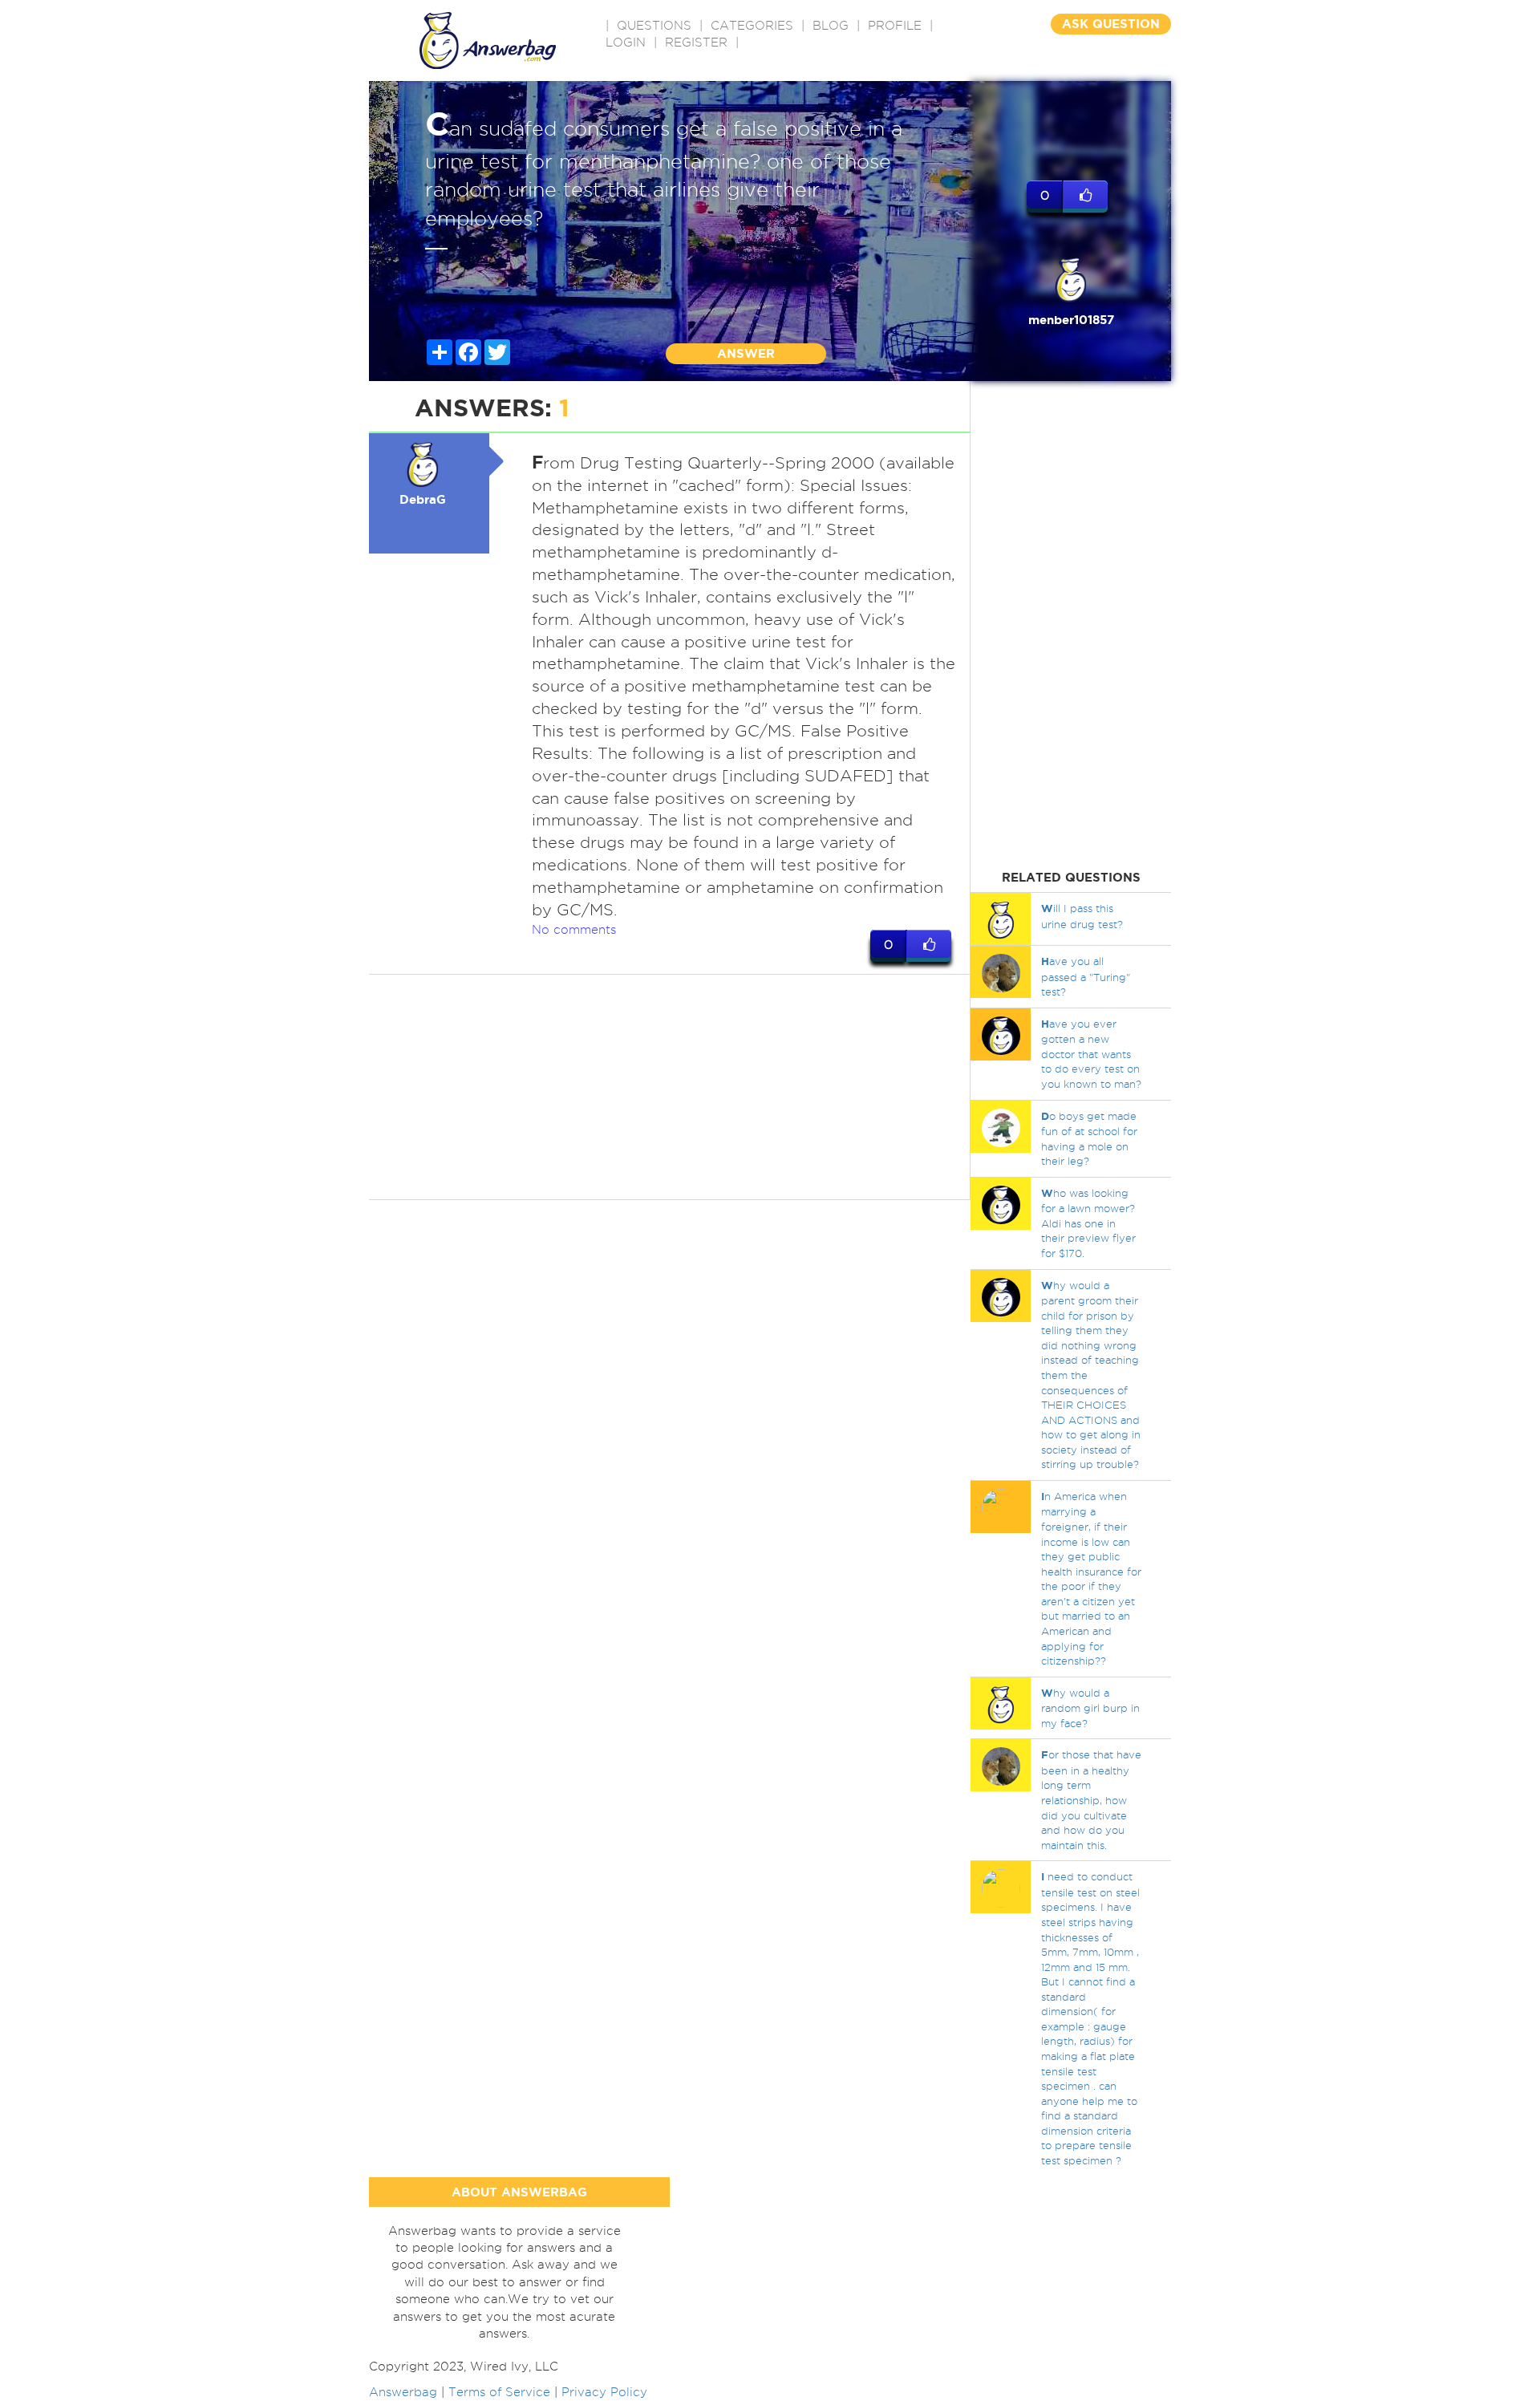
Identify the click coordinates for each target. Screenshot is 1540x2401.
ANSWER (746, 353)
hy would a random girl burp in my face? (1090, 1708)
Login (626, 43)
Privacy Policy (604, 2392)
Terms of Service (499, 2392)
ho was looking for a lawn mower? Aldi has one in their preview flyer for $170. (1088, 1223)
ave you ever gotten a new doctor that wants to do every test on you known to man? (1091, 1054)
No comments (574, 930)
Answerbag (403, 2392)
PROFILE (895, 26)
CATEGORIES (752, 26)
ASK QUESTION (1111, 24)
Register (696, 43)
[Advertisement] (670, 1087)
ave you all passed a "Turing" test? (1086, 976)
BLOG (831, 26)
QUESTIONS (654, 26)
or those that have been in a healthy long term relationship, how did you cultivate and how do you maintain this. (1091, 1799)
